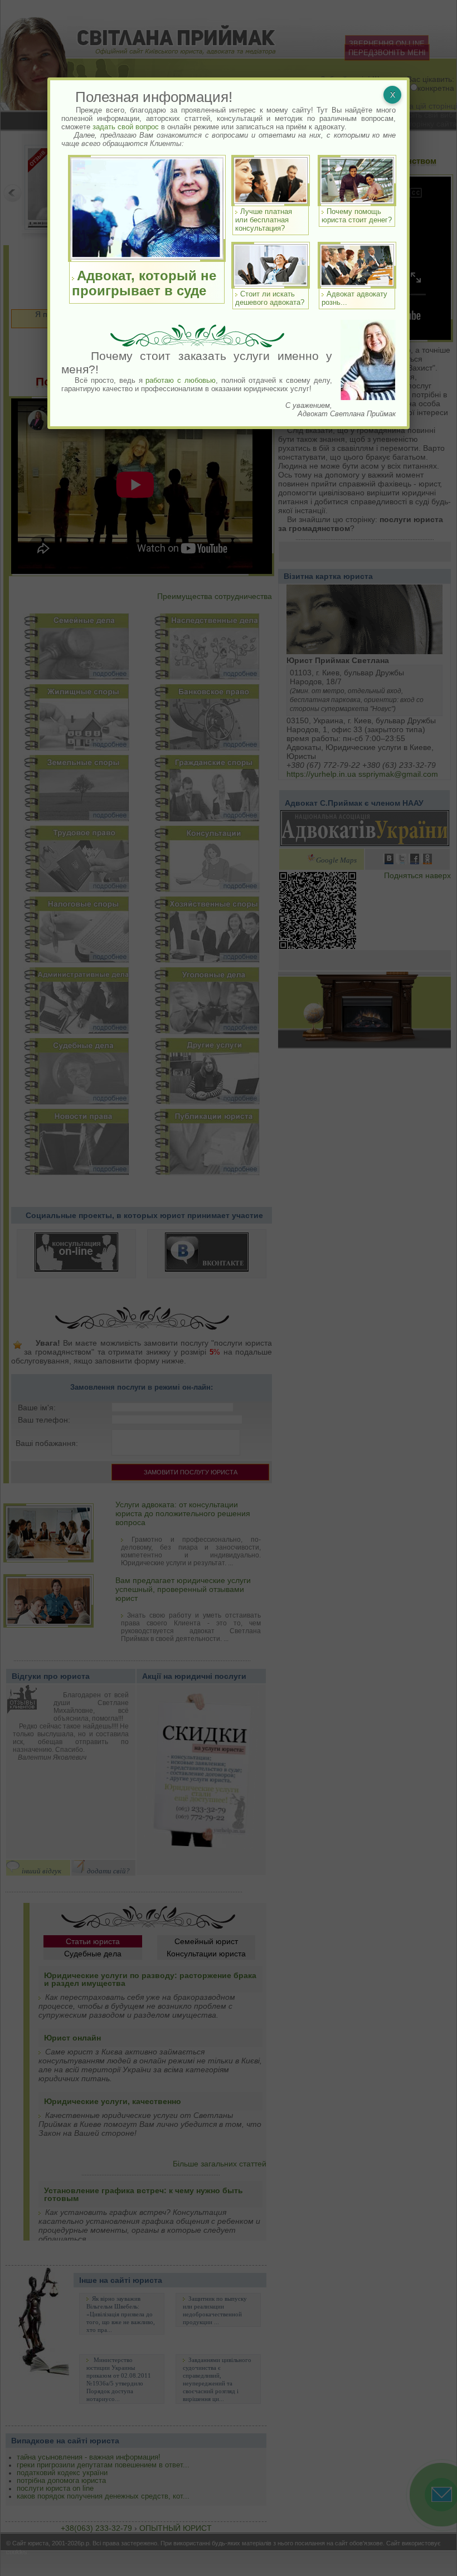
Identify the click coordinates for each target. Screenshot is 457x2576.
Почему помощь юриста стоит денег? (357, 216)
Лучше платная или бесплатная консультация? (264, 220)
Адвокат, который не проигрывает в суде (144, 283)
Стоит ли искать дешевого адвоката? (270, 298)
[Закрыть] (392, 95)
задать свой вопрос (126, 127)
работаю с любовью (181, 380)
